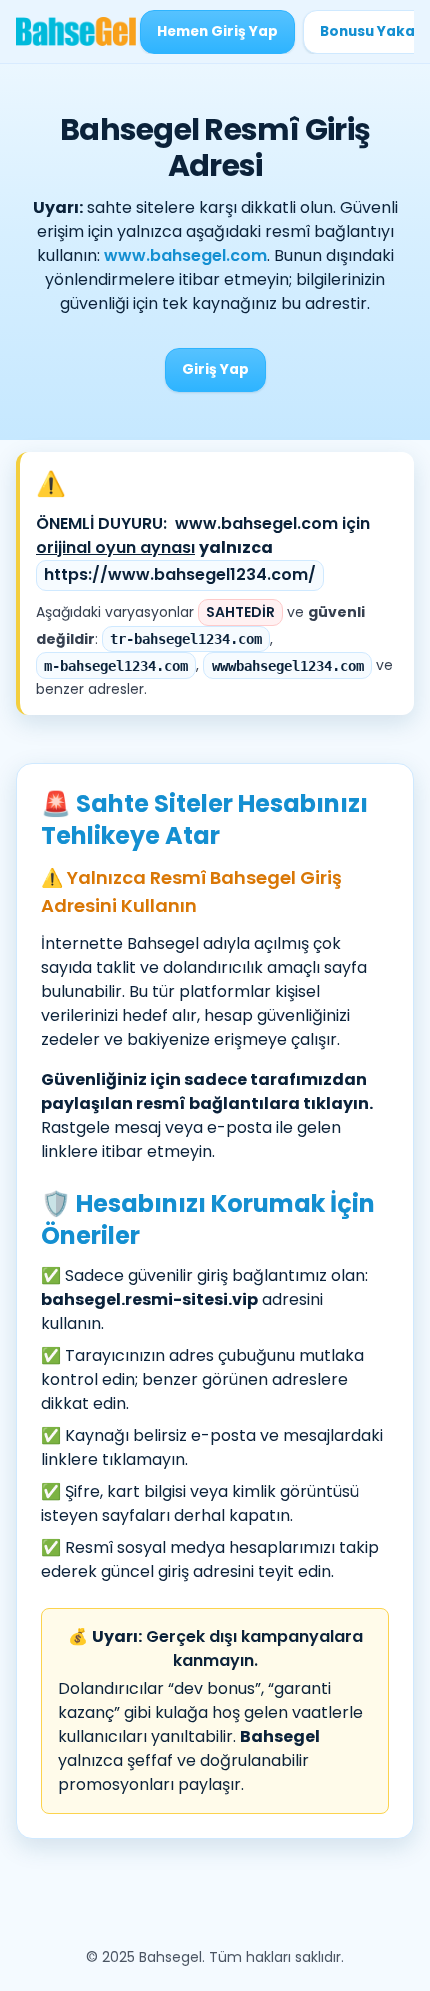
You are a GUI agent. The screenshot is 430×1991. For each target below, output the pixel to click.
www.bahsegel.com (185, 255)
